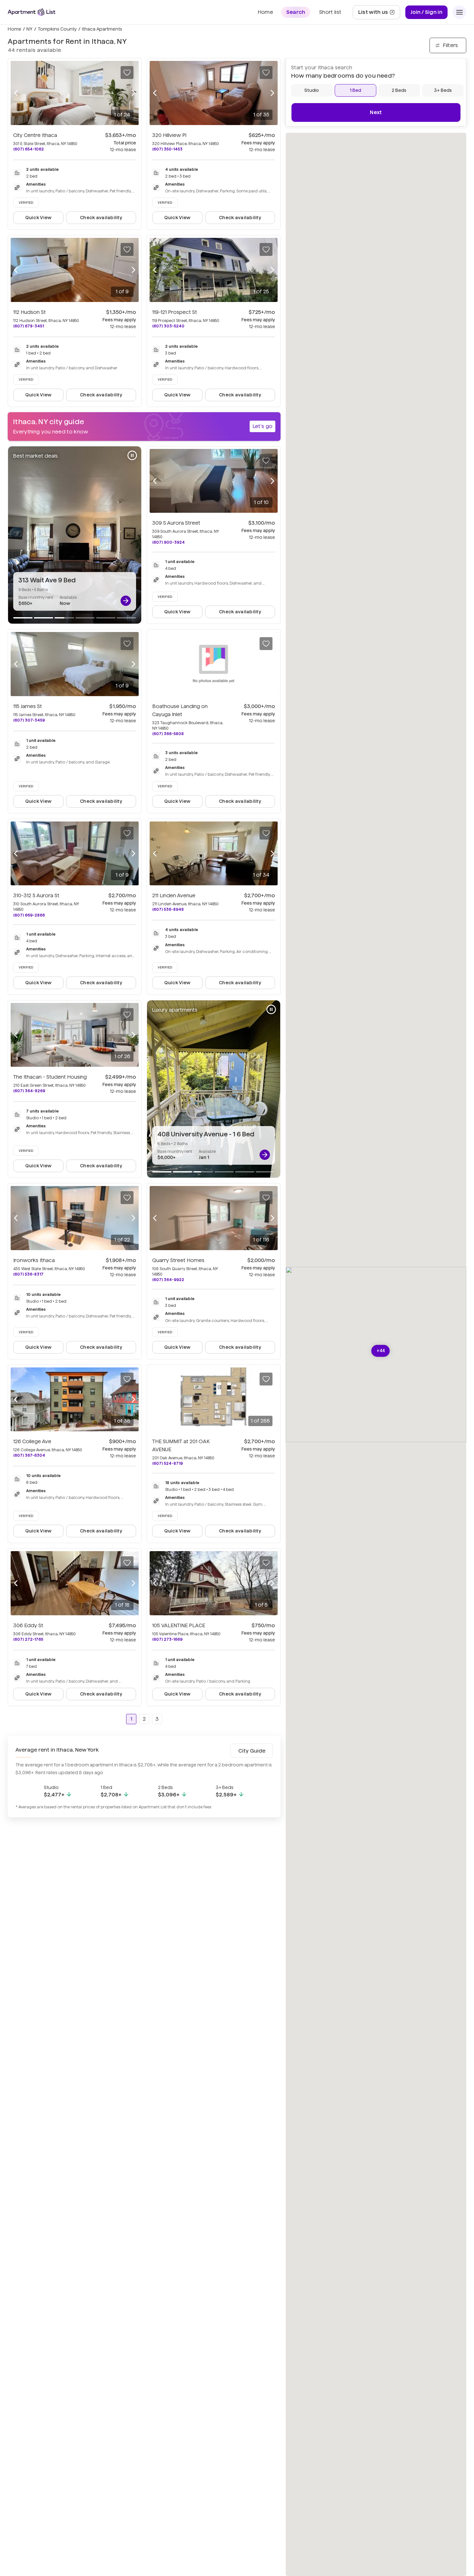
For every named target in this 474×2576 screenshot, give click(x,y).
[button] (381, 1351)
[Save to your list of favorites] (127, 73)
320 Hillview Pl (169, 135)
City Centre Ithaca (35, 135)
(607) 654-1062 (29, 149)
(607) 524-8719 (168, 1463)
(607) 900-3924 (168, 542)
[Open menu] (459, 12)
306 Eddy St (28, 1625)
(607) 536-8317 (28, 1274)
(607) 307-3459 (29, 720)
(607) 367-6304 (29, 1455)
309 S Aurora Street (176, 523)
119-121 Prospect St (175, 312)
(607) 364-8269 (29, 1091)
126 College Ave (32, 1441)
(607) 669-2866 (29, 915)
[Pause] (132, 455)
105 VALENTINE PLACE (179, 1625)
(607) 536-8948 (168, 909)
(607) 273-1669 (167, 1639)
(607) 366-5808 (168, 734)
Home (15, 29)
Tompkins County (57, 29)
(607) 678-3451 (29, 326)
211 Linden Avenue (174, 895)
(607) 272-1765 (28, 1639)
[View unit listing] (126, 601)
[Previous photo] (16, 93)
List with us (379, 14)
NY (30, 29)
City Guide (252, 1751)
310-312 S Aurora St (36, 895)
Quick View (39, 218)
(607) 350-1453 (167, 149)
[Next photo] (133, 93)
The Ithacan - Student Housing (50, 1077)
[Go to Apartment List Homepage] (32, 12)
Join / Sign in (426, 12)
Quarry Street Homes (178, 1260)
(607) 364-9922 (168, 1280)
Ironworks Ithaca (34, 1260)
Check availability (101, 218)
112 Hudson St (30, 312)
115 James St (28, 706)
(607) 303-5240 (168, 326)
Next (376, 112)
